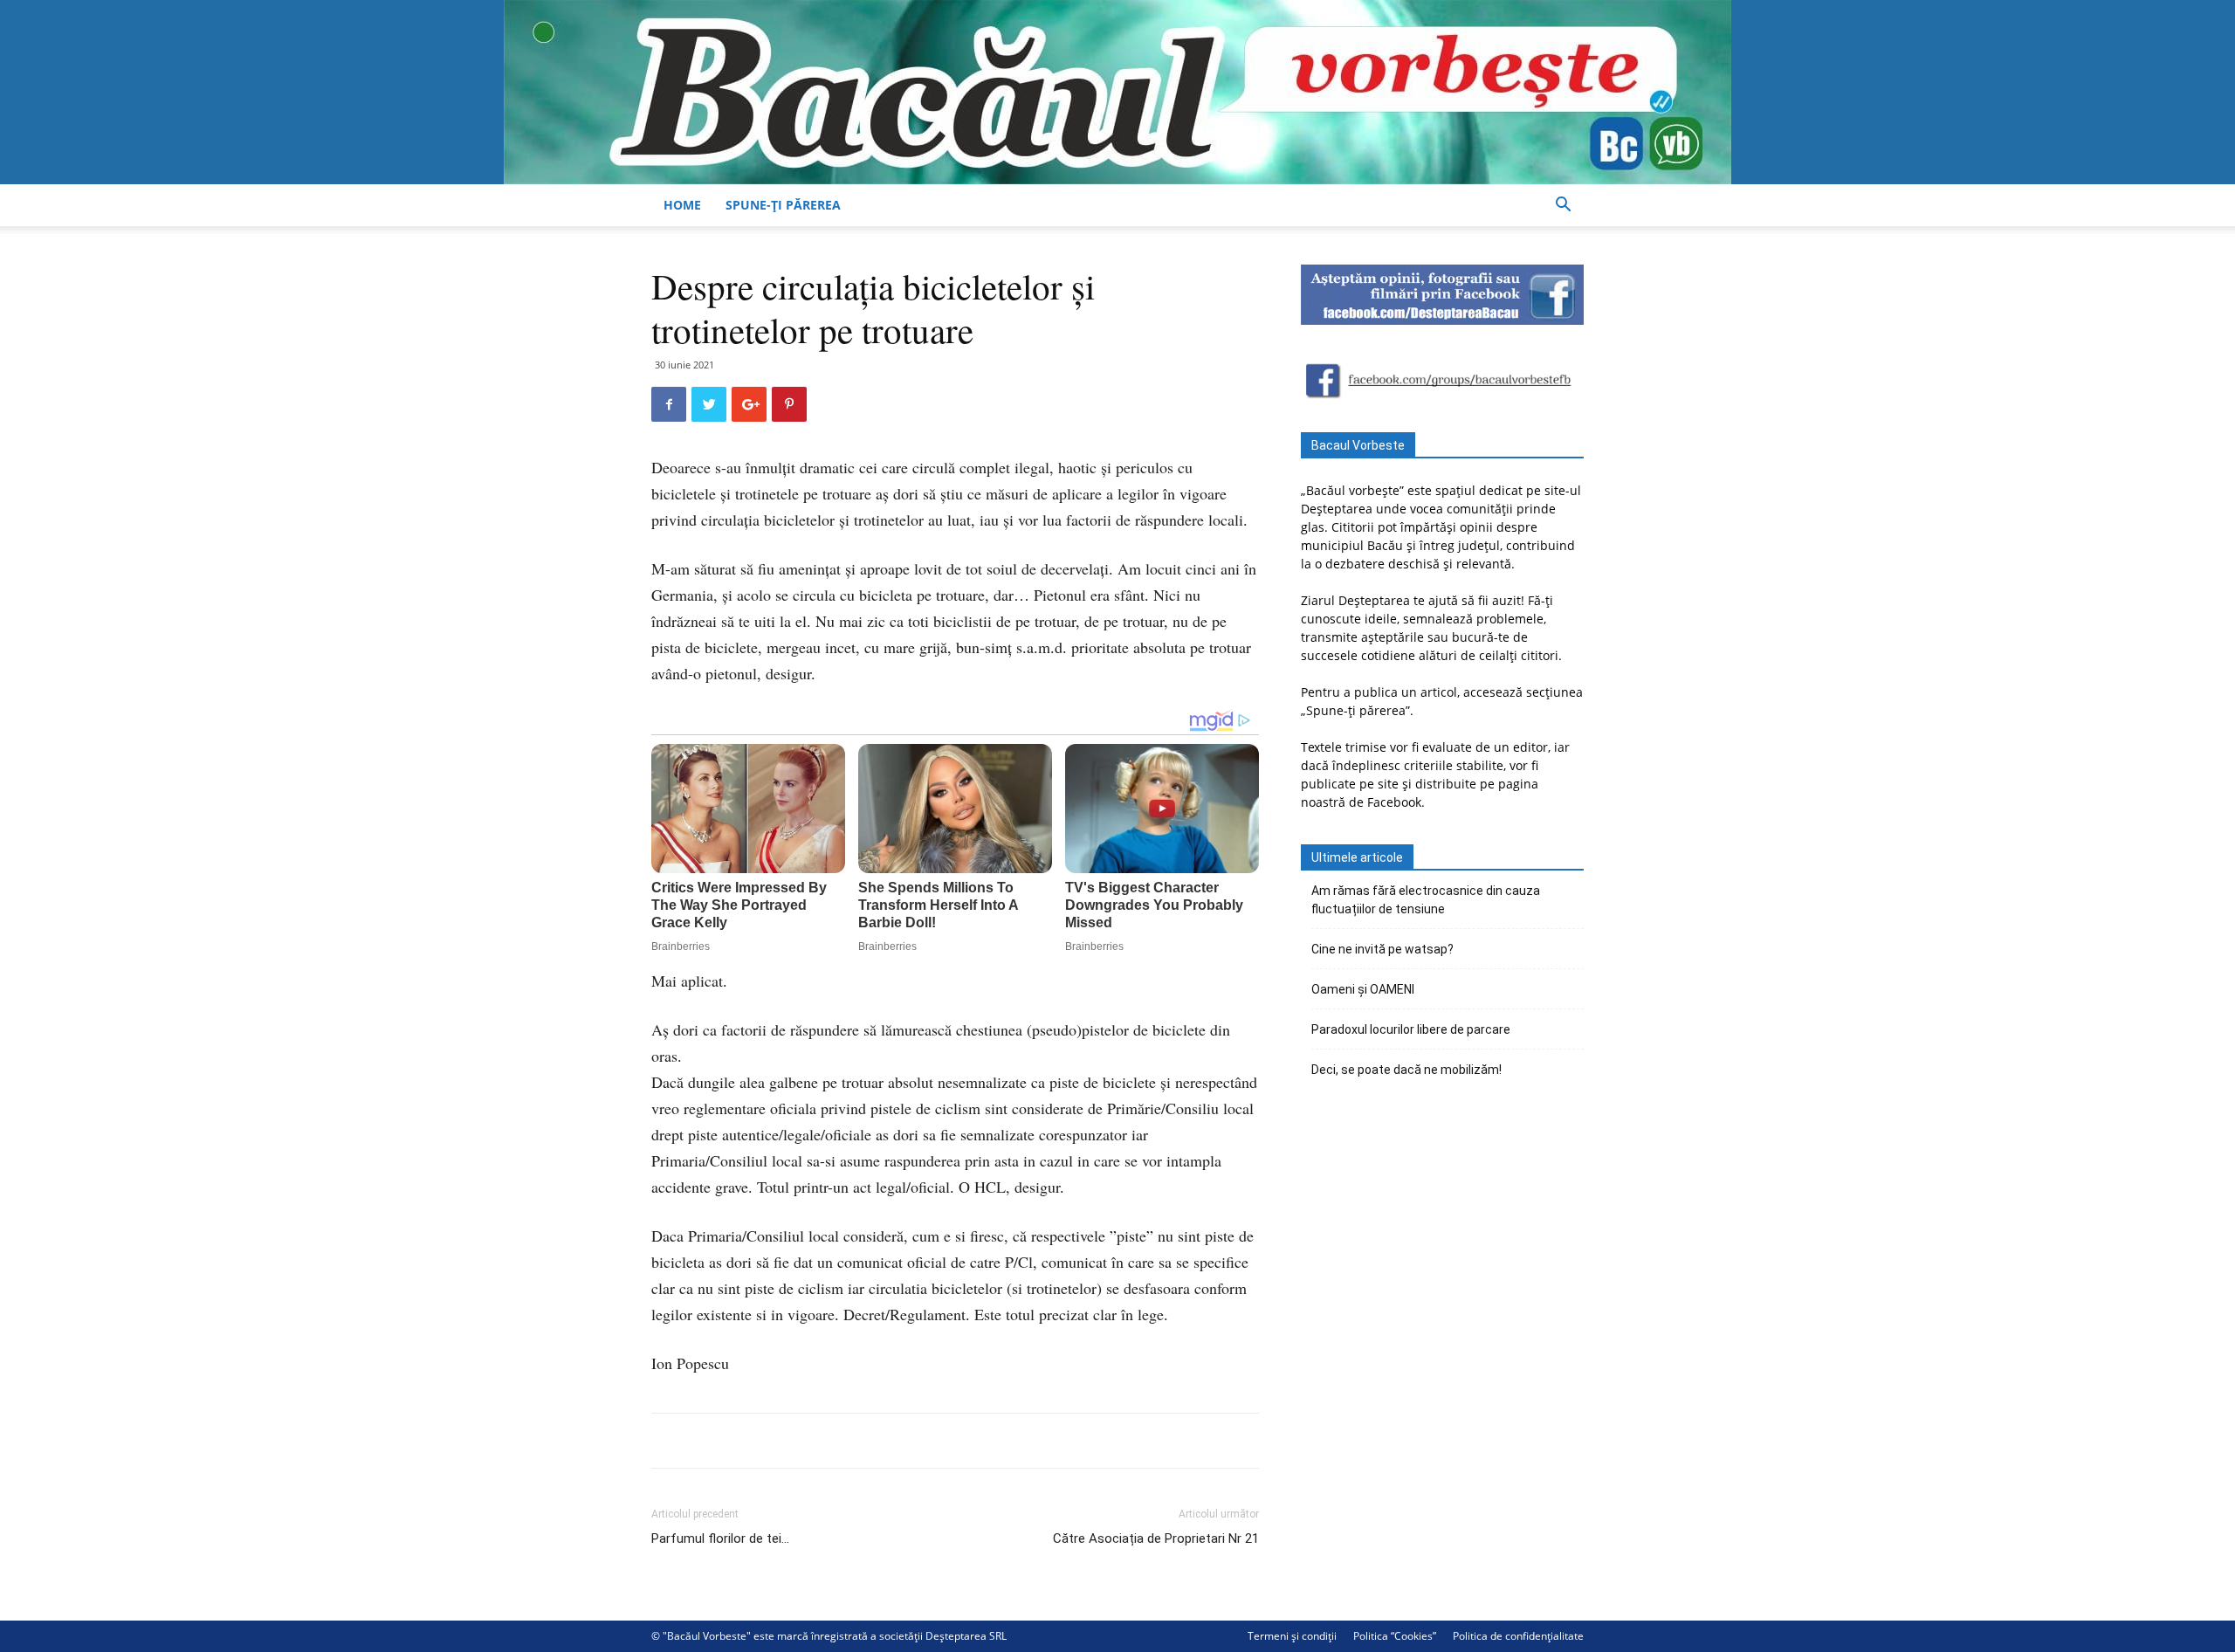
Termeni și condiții (1292, 1636)
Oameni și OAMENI (1363, 989)
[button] (1563, 206)
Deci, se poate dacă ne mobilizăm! (1406, 1070)
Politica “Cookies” (1395, 1636)
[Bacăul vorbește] (1117, 92)
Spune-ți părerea (783, 205)
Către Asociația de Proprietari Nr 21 (1156, 1538)
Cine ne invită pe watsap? (1382, 949)
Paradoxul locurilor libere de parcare (1411, 1029)
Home (682, 205)
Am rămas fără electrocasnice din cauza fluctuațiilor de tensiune (1426, 900)
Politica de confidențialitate (1518, 1636)
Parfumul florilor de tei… (720, 1538)
